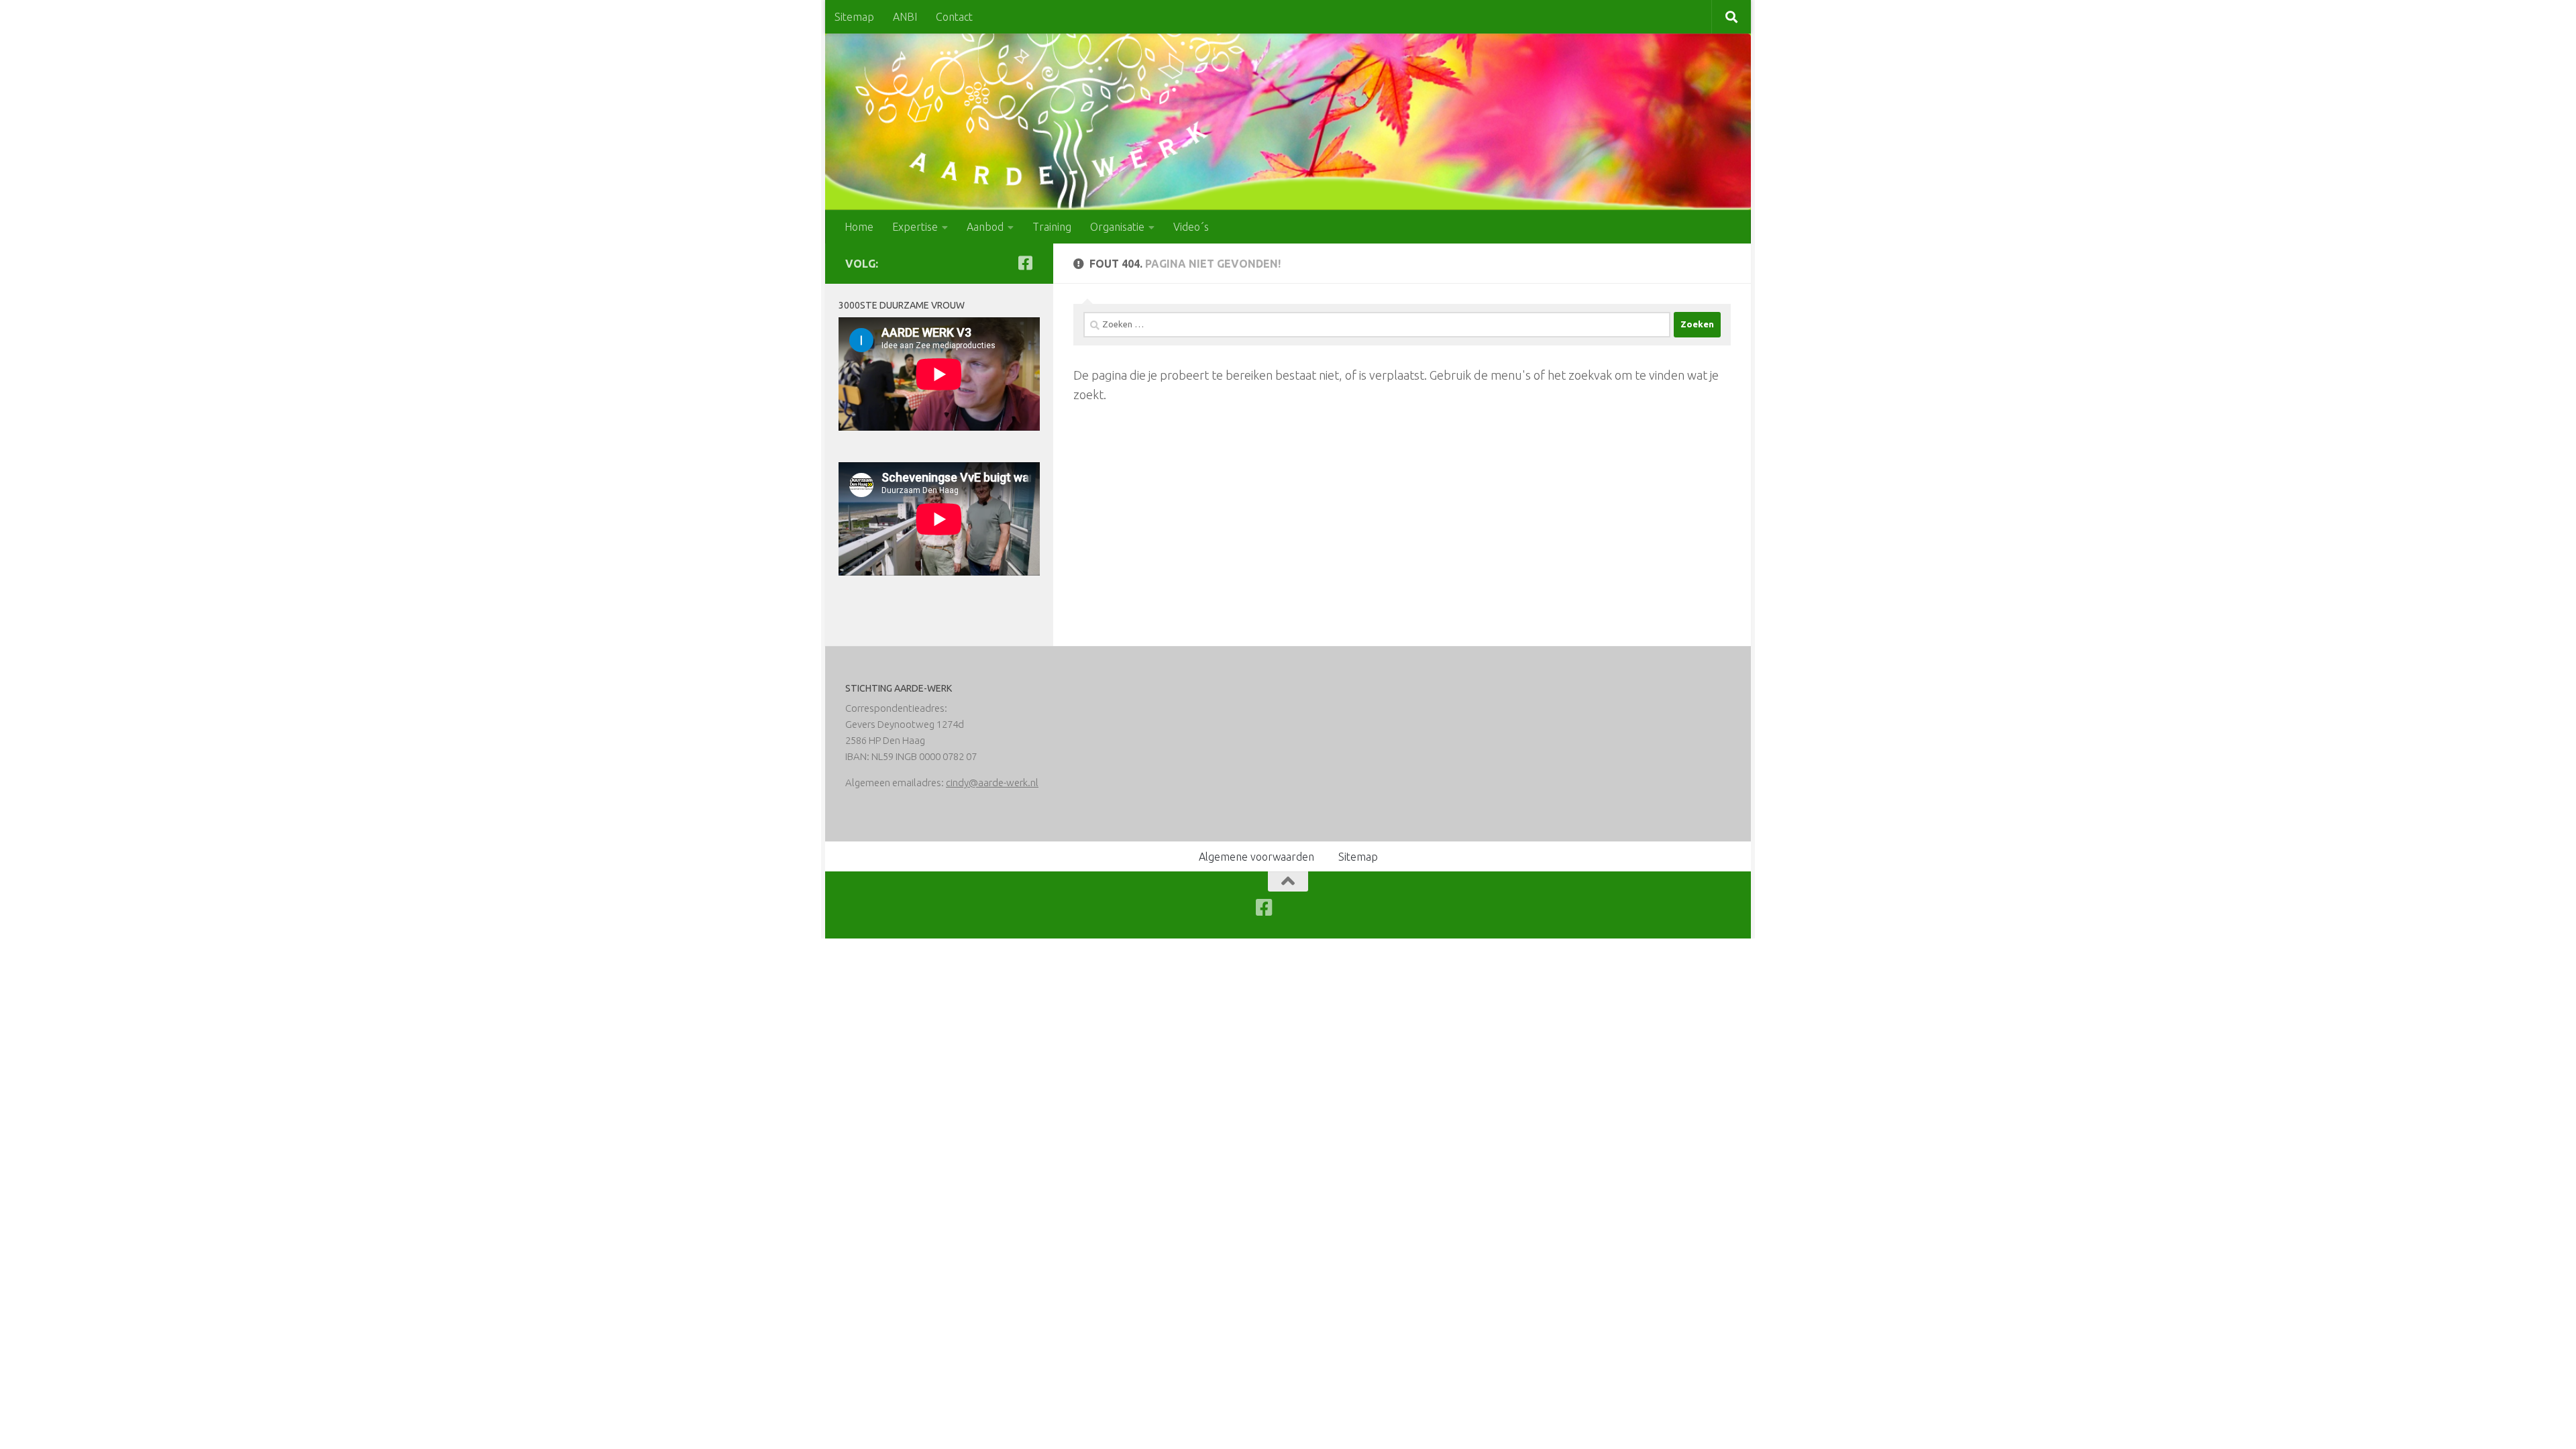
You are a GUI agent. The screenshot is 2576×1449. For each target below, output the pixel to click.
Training (1052, 227)
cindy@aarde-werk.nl (992, 783)
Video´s (1191, 227)
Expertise (915, 227)
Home (859, 227)
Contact (954, 17)
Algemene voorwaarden (1256, 857)
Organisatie (1117, 227)
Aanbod (985, 227)
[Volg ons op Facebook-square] (1025, 263)
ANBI (905, 17)
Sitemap (854, 17)
